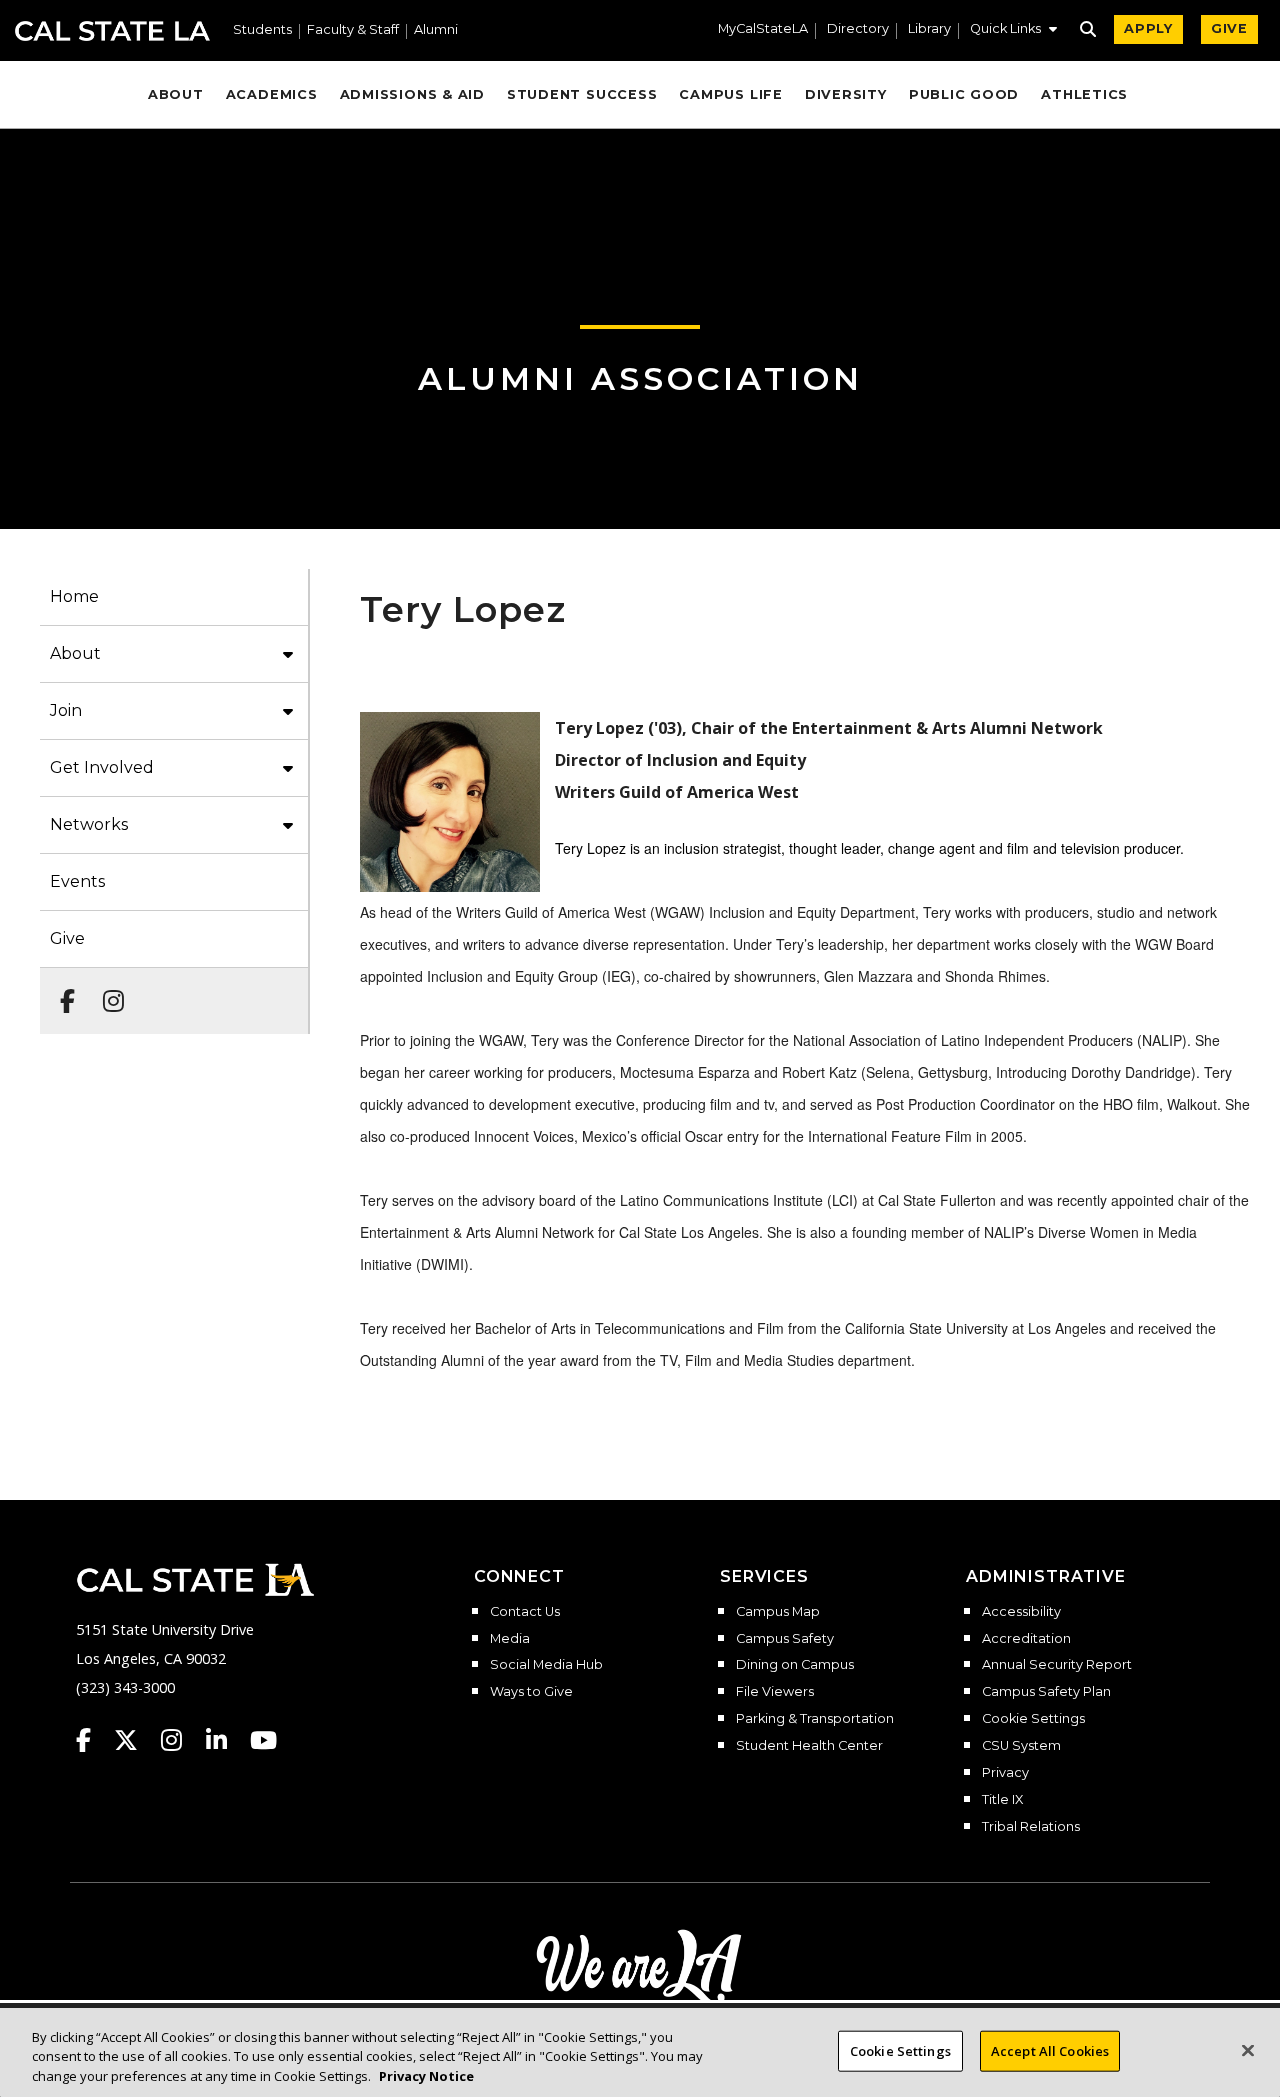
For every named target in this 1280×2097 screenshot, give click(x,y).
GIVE (1229, 28)
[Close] (1248, 2050)
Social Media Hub (546, 1665)
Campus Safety (785, 1639)
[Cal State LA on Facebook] (93, 1740)
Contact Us (525, 1612)
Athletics (1084, 94)
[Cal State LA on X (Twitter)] (135, 1740)
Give (67, 938)
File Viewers (775, 1692)
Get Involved (102, 767)
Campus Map (778, 1612)
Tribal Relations (1031, 1827)
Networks (89, 824)
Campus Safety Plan (1046, 1692)
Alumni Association (640, 378)
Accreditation (1026, 1639)
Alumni (436, 30)
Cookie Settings (1033, 1719)
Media (510, 1639)
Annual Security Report (1057, 1665)
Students (262, 30)
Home (74, 596)
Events (77, 881)
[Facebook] (61, 991)
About (176, 94)
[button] (1013, 31)
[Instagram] (107, 991)
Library (929, 29)
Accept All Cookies (1050, 2050)
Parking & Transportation (815, 1719)
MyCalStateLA (763, 29)
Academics (272, 94)
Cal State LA (112, 31)
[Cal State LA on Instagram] (181, 1740)
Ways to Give (531, 1692)
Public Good (964, 94)
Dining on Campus (795, 1665)
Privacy (1005, 1773)
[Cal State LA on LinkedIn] (226, 1740)
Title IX (1002, 1800)
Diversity (846, 94)
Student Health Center (809, 1746)
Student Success (582, 94)
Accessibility (1021, 1612)
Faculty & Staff (353, 30)
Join (66, 710)
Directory (858, 29)
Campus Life (730, 94)
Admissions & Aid (412, 94)
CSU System (1021, 1746)
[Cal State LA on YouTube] (263, 1740)
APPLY (1148, 28)
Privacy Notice (426, 2076)
